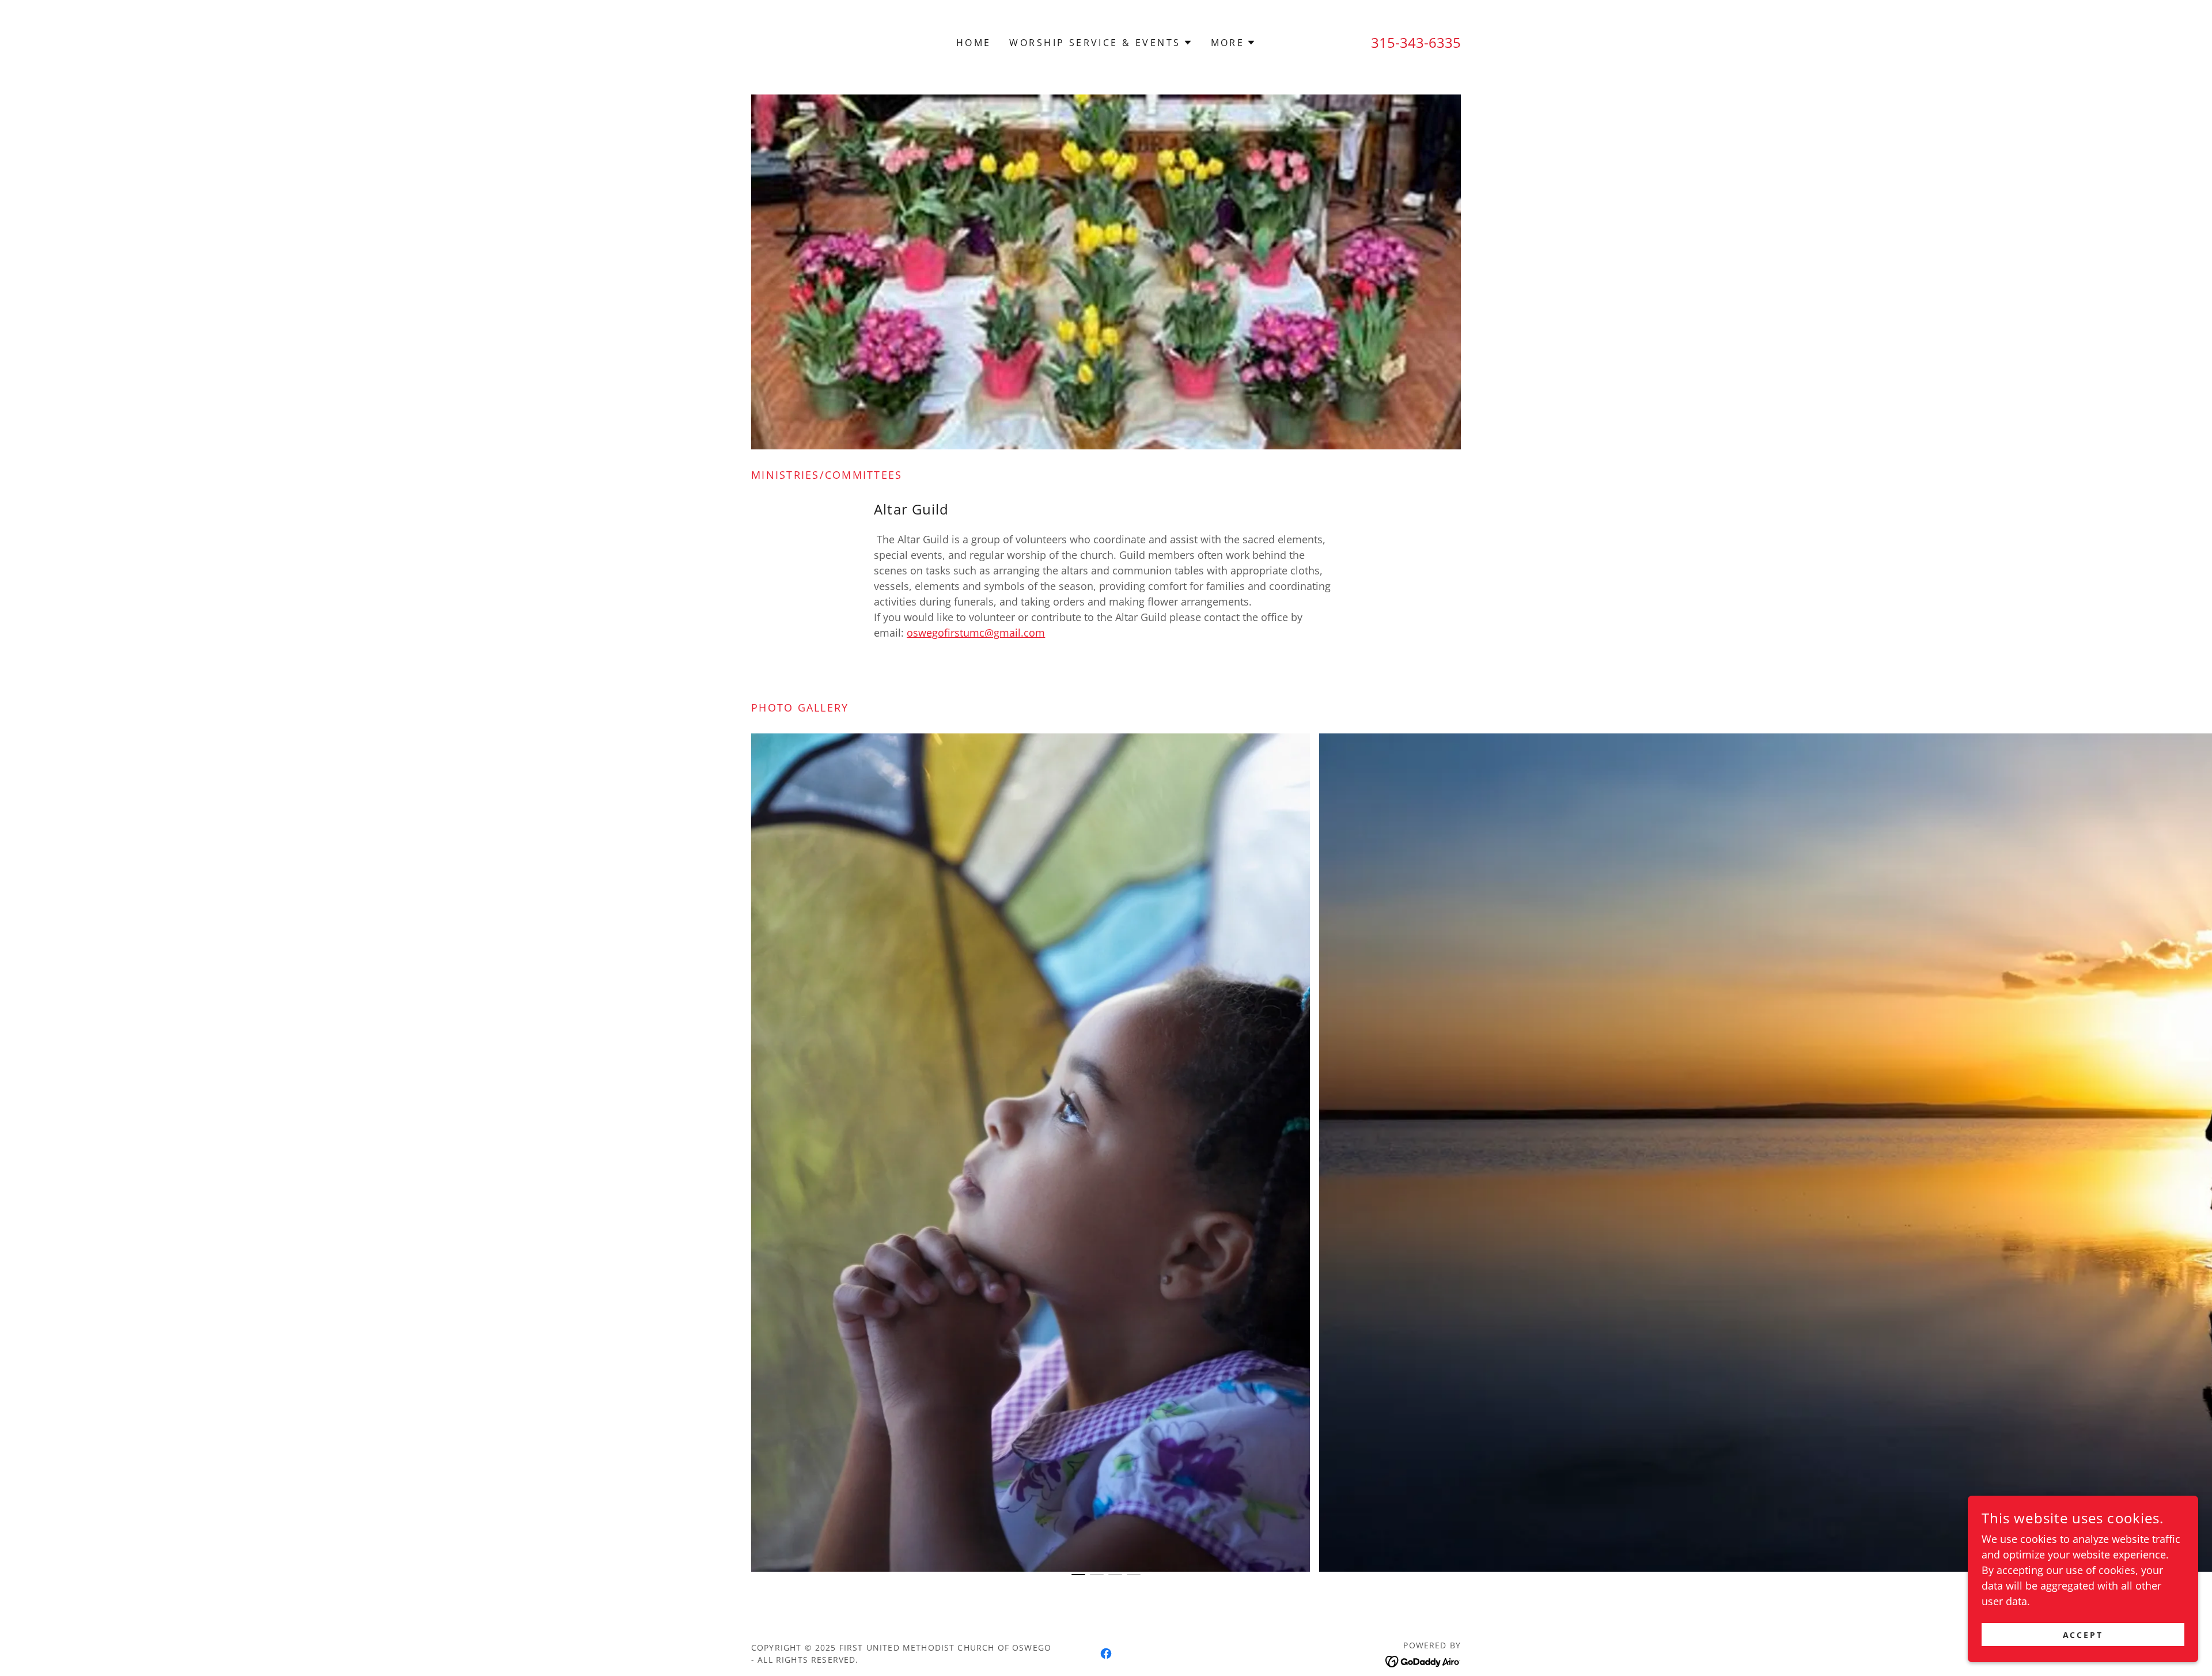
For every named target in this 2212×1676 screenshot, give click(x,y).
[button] (1101, 43)
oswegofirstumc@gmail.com (976, 633)
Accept (2083, 1635)
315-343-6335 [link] (1416, 42)
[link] (1106, 1654)
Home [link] (974, 43)
